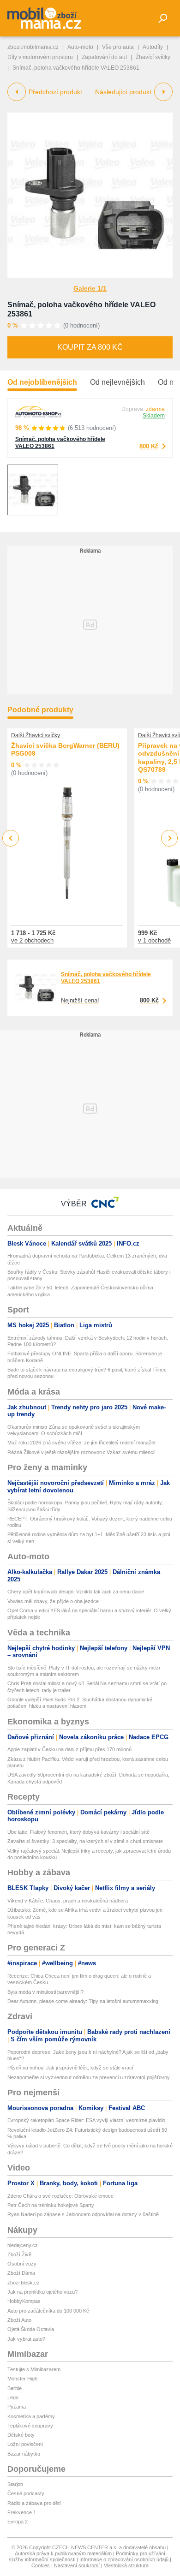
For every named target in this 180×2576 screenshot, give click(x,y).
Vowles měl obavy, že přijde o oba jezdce (53, 1601)
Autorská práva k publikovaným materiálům (63, 2553)
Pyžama (17, 2407)
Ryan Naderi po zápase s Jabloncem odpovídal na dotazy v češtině (83, 2214)
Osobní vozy (22, 2264)
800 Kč (149, 446)
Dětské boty (21, 2435)
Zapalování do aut (104, 57)
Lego (13, 2397)
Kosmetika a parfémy (31, 2416)
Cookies (41, 2565)
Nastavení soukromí (77, 2565)
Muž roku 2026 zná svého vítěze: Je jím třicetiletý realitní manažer (82, 1443)
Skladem (154, 416)
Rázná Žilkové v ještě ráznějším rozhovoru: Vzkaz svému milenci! (81, 1452)
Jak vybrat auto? (26, 2339)
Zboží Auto (19, 2320)
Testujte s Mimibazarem (34, 2369)
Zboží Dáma (21, 2273)
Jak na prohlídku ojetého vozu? (42, 2292)
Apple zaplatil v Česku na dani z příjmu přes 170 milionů (69, 1749)
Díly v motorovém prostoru (40, 57)
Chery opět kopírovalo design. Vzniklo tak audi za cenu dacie (76, 1592)
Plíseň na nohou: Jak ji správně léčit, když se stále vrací (70, 2068)
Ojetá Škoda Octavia (31, 2329)
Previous (11, 838)
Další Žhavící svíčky (36, 735)
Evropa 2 (18, 2522)
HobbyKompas (24, 2301)
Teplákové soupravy (30, 2426)
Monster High (22, 2379)
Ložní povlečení (25, 2444)
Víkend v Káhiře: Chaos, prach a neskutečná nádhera (68, 1901)
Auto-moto (80, 47)
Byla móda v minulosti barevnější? (45, 1992)
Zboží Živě (19, 2254)
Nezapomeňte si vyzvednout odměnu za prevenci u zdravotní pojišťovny (89, 2077)
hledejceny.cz (23, 2245)
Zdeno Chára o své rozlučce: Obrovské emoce (60, 2196)
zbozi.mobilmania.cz (33, 47)
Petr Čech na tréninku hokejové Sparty (51, 2205)
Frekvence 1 (22, 2512)
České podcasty (26, 2493)
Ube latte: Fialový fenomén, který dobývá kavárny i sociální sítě (78, 1832)
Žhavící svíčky (153, 57)
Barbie (15, 2388)
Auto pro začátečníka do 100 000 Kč (48, 2311)
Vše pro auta (118, 47)
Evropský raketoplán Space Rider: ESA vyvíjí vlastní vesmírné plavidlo (86, 2120)
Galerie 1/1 (90, 288)
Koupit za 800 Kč (90, 347)
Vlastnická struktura (126, 2565)
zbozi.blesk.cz (24, 2283)
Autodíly (153, 47)
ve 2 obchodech (32, 940)
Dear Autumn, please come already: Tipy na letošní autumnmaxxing (83, 2001)
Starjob (15, 2484)
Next (170, 838)
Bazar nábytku (24, 2454)
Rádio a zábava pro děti (34, 2503)
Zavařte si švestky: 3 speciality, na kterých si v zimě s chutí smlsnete (85, 1841)
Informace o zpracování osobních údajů (124, 2559)
